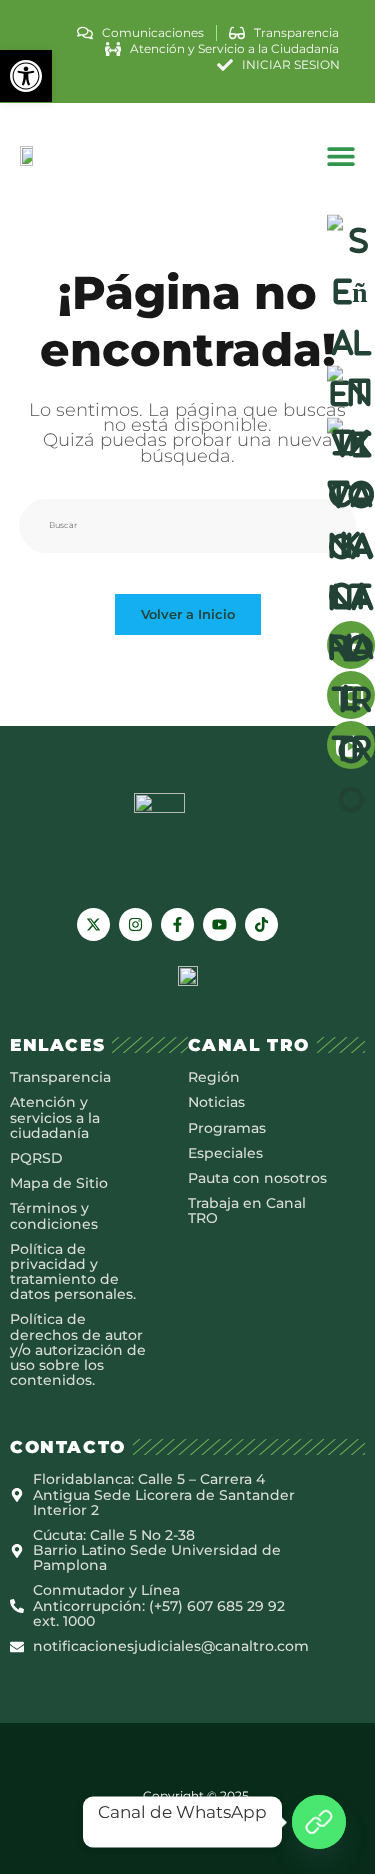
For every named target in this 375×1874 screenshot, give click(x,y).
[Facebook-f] (177, 924)
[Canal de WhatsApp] (319, 1822)
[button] (26, 76)
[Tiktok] (261, 924)
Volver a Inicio (188, 614)
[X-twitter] (93, 924)
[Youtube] (219, 924)
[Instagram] (135, 924)
